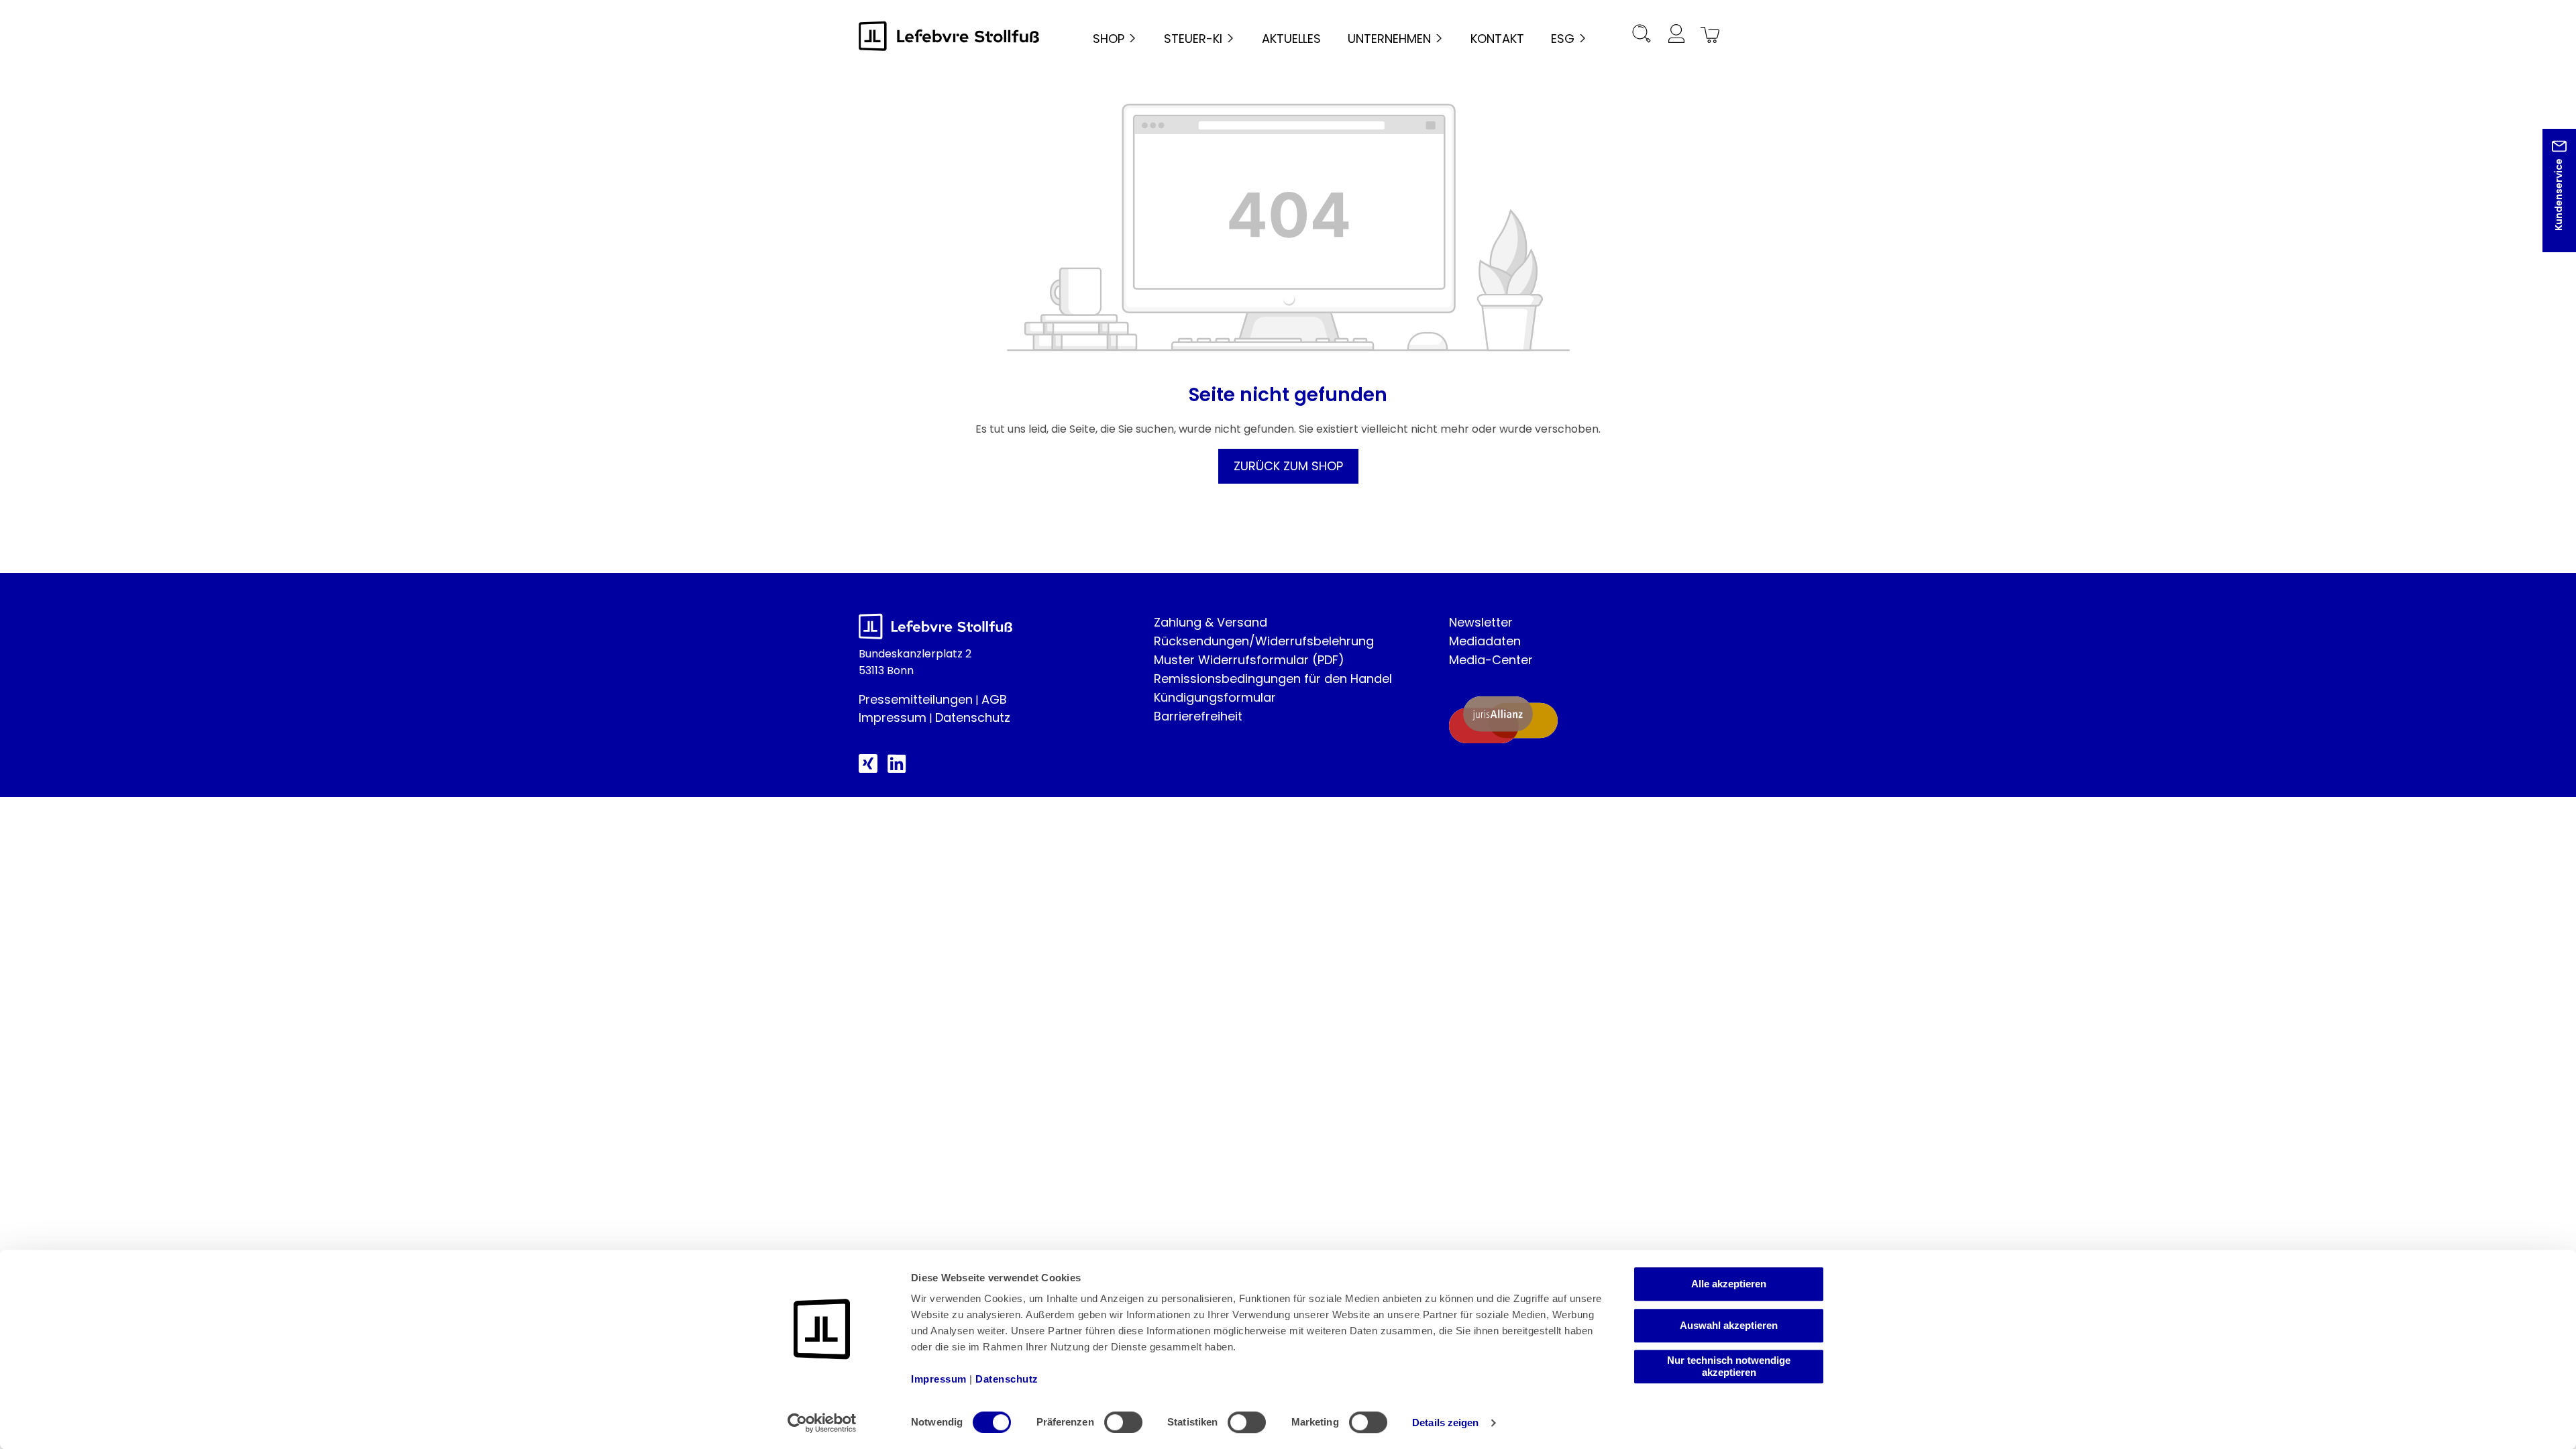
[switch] (1123, 1422)
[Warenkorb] (1708, 36)
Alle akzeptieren (1729, 1284)
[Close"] (2548, 201)
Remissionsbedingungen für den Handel (1273, 679)
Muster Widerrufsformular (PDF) (1249, 660)
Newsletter (1481, 622)
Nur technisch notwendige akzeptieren (1729, 1366)
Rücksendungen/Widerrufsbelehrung (1264, 641)
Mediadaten (1485, 641)
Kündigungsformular (1215, 697)
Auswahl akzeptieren (1729, 1325)
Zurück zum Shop (1288, 466)
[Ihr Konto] (1676, 36)
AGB (994, 699)
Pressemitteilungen (916, 699)
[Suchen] (1642, 36)
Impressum (893, 717)
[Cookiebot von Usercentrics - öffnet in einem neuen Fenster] (822, 1423)
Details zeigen (1445, 1423)
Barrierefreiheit (1198, 716)
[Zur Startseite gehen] (949, 36)
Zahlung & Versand (1211, 622)
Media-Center (1491, 660)
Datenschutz (973, 717)
